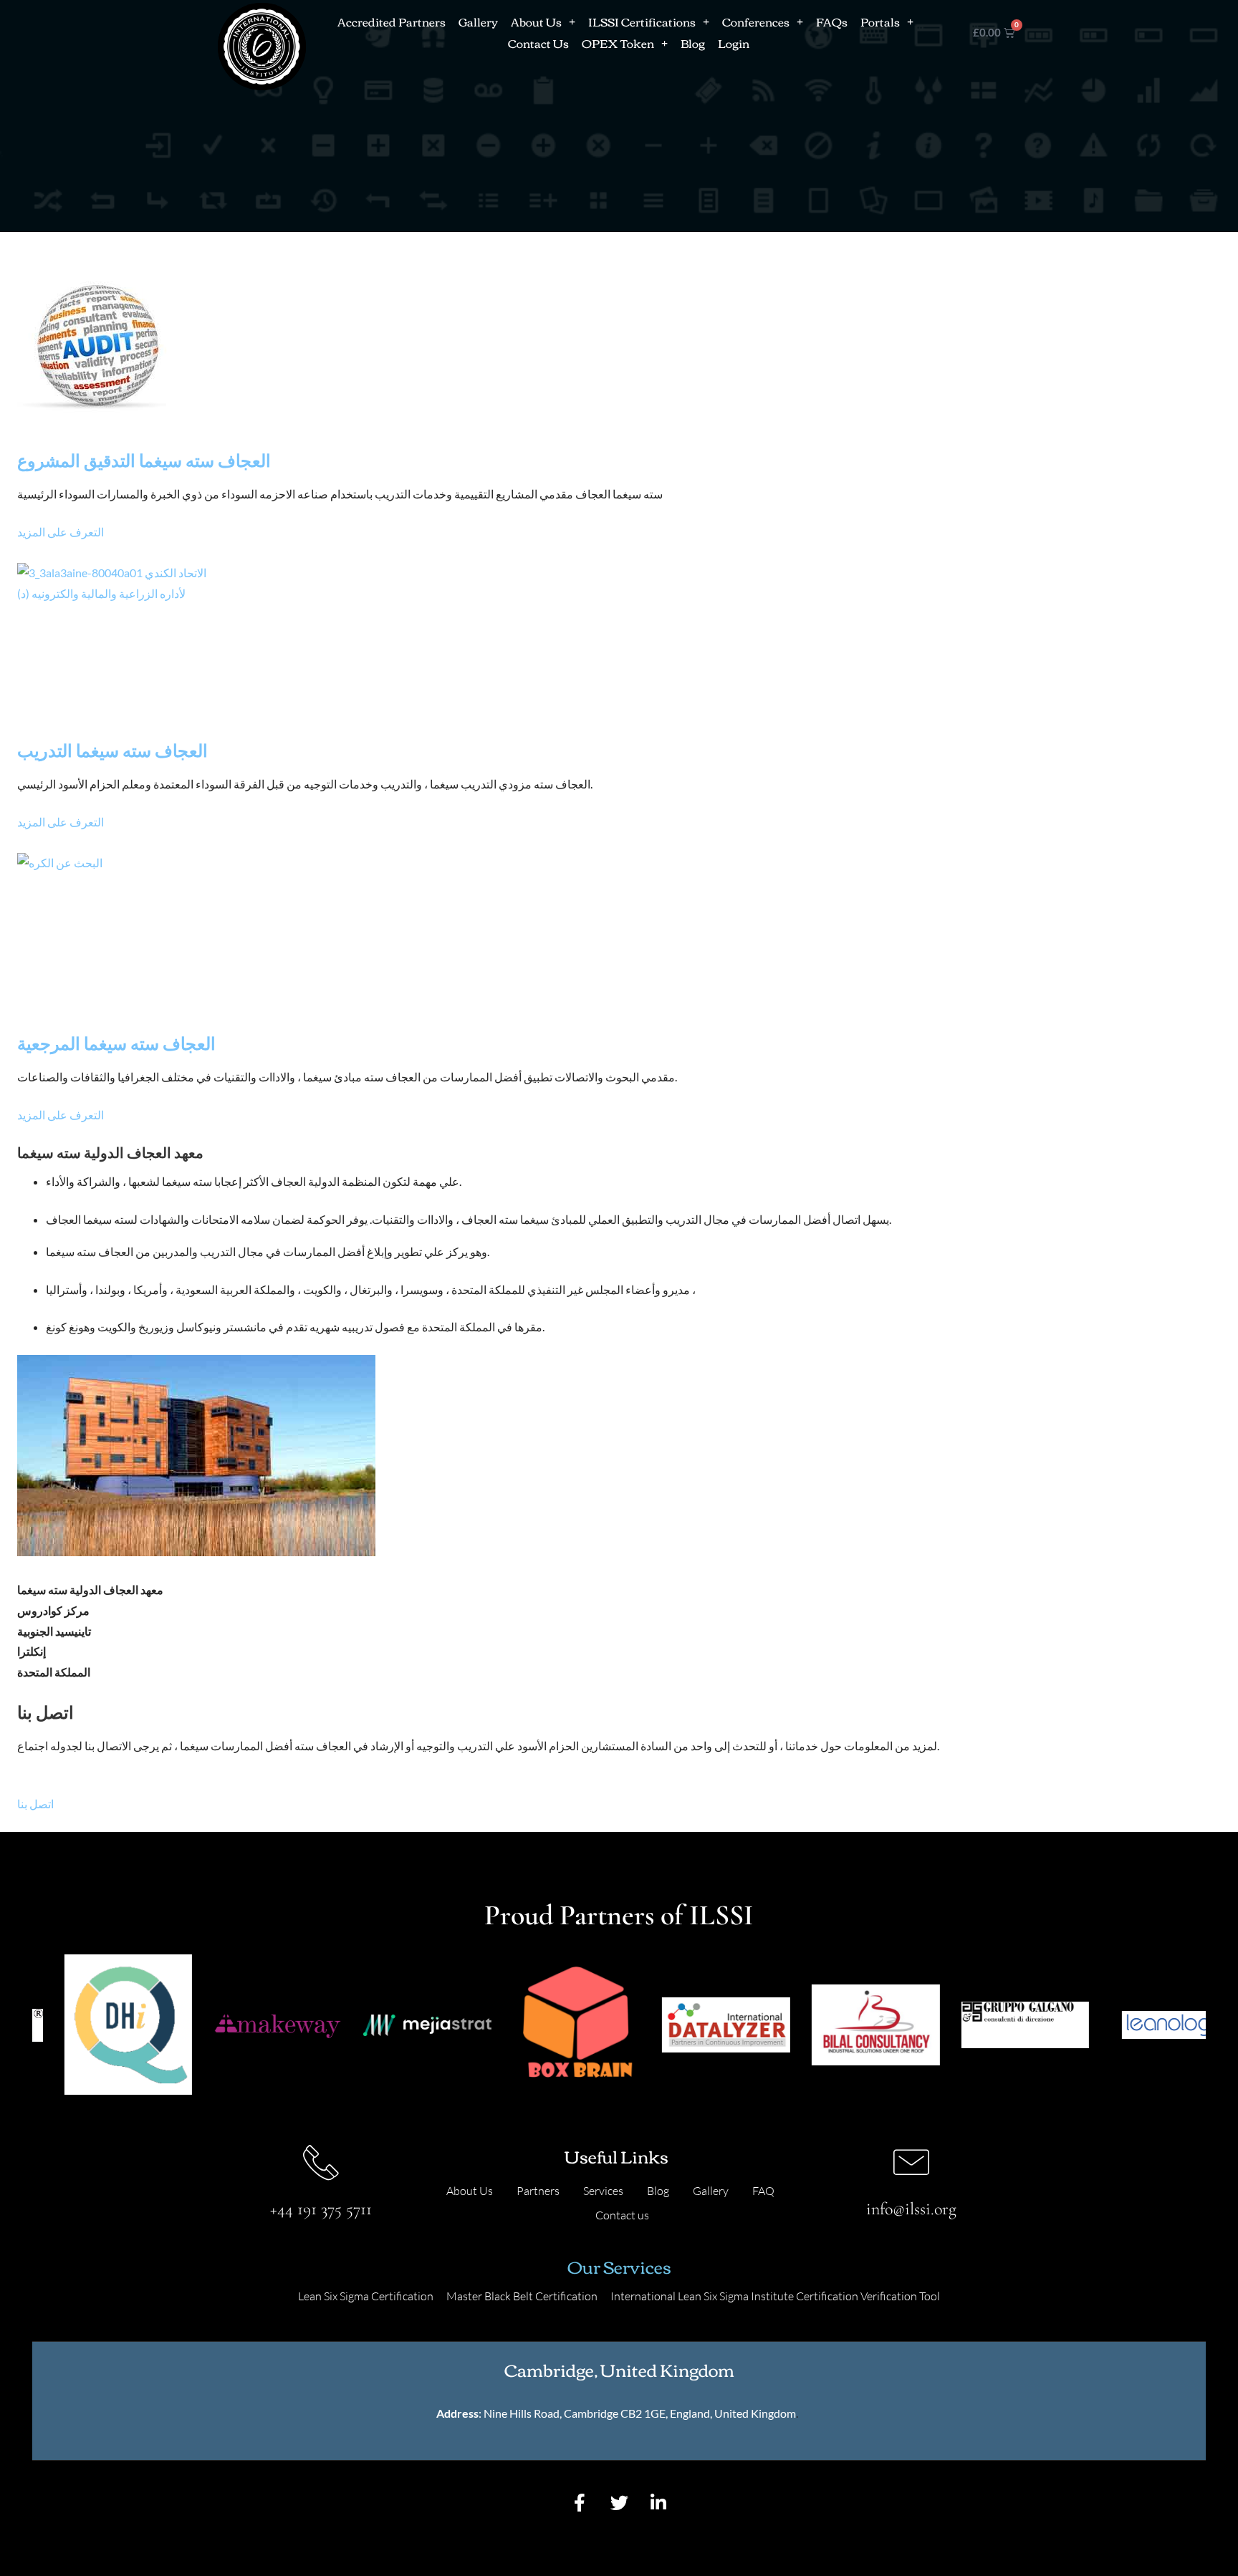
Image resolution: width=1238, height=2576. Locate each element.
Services (603, 2191)
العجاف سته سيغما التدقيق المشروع (144, 460)
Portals (880, 21)
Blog (693, 43)
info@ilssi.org (911, 2209)
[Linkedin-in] (658, 2502)
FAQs (832, 21)
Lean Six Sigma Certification (366, 2296)
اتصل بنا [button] (35, 1804)
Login (734, 43)
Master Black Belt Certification (522, 2296)
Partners (538, 2191)
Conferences (756, 21)
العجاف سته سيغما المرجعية (116, 1043)
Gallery (478, 21)
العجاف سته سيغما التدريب (112, 750)
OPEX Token (618, 43)
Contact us (622, 2215)
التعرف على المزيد (61, 532)
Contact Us (538, 43)
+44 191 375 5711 (321, 2209)
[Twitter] (619, 2502)
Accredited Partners (392, 21)
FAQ (763, 2191)
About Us (536, 21)
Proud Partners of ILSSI (619, 1915)
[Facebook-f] (580, 2502)
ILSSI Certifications (642, 21)
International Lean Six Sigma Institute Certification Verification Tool (775, 2296)
